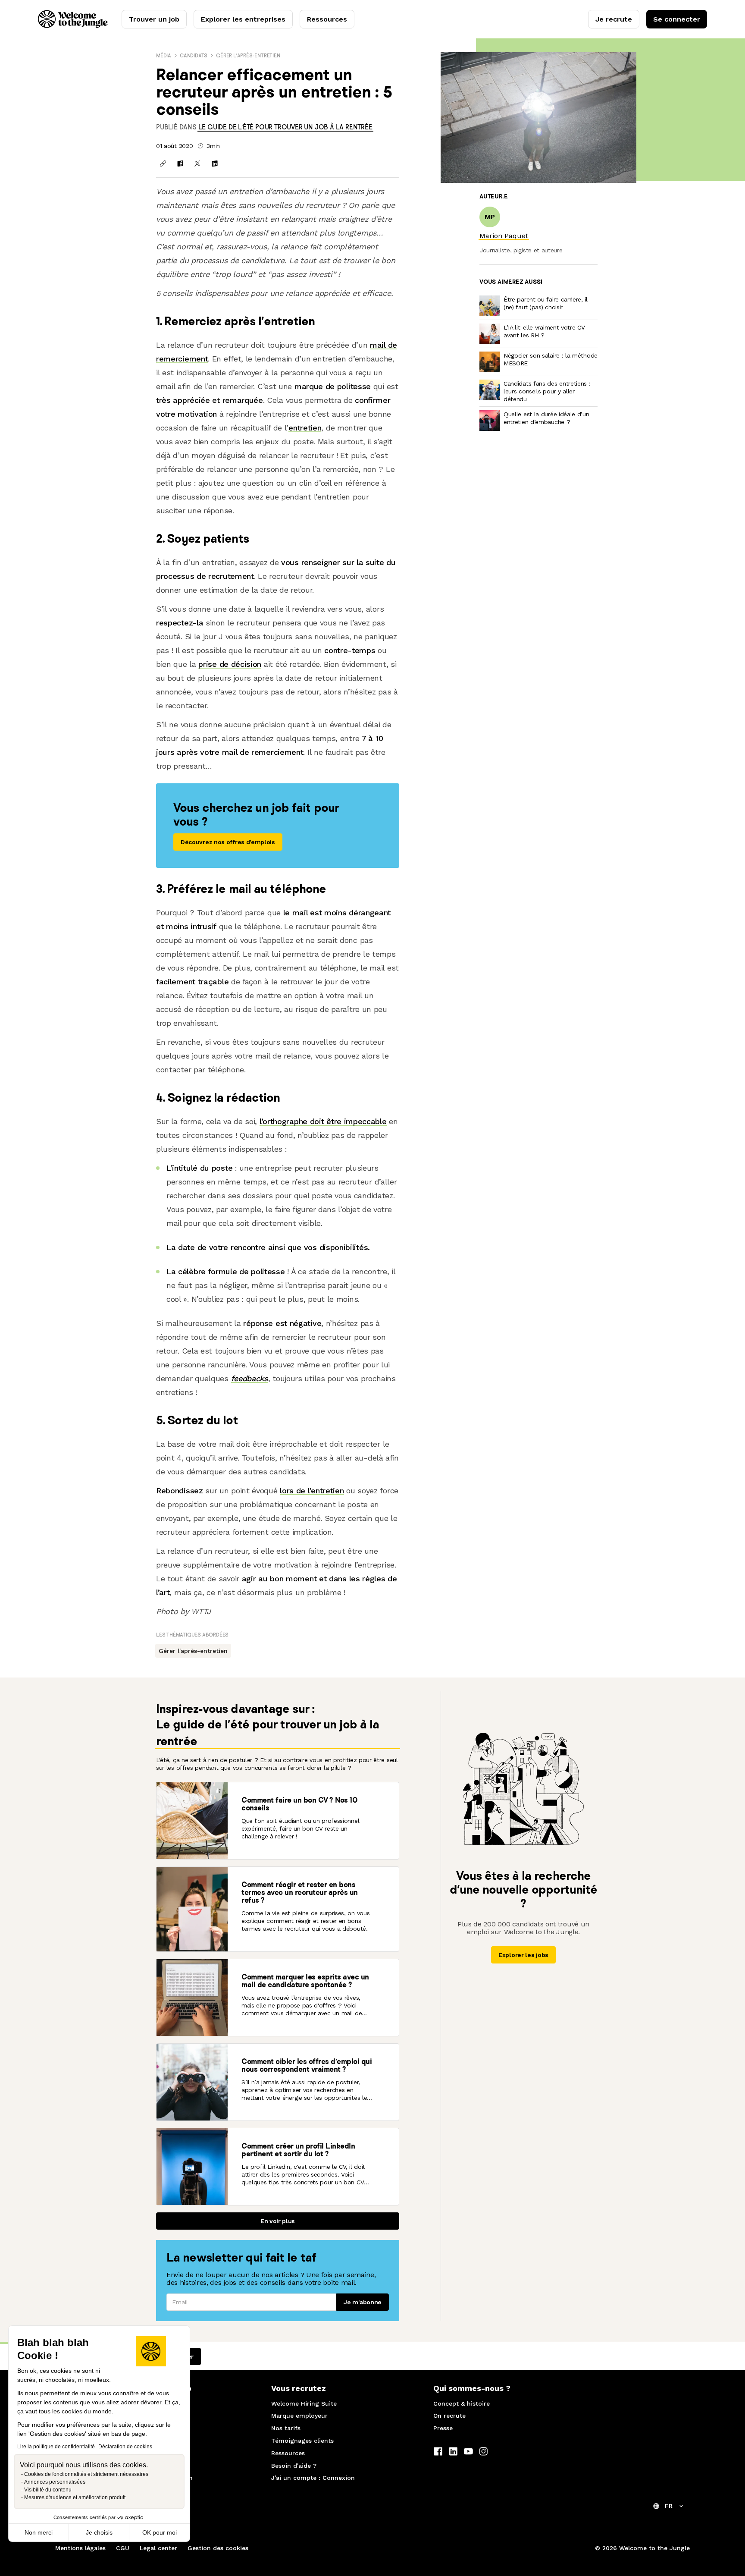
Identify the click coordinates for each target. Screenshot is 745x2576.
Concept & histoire (462, 2403)
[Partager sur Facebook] (180, 163)
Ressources (327, 19)
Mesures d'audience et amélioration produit (75, 2497)
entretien (305, 428)
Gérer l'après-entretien (248, 55)
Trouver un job (154, 19)
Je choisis (99, 2532)
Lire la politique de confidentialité (56, 2447)
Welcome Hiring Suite (304, 2403)
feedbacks (250, 1378)
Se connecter (677, 19)
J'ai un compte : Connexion (313, 2478)
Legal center (158, 2548)
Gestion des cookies (218, 2548)
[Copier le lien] (163, 163)
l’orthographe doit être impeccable (323, 1121)
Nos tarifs (286, 2428)
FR (669, 2506)
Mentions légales (80, 2548)
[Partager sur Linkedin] (215, 163)
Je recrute (614, 19)
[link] (285, 127)
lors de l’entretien (312, 1491)
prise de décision (230, 664)
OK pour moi (160, 2532)
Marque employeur (299, 2416)
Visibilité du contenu (48, 2490)
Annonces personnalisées (55, 2482)
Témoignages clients (302, 2441)
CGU (123, 2548)
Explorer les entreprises (243, 19)
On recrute (449, 2416)
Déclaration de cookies (125, 2447)
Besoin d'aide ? (294, 2466)
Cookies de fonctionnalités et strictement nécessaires (86, 2474)
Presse (443, 2428)
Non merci (39, 2532)
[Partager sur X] (197, 163)
